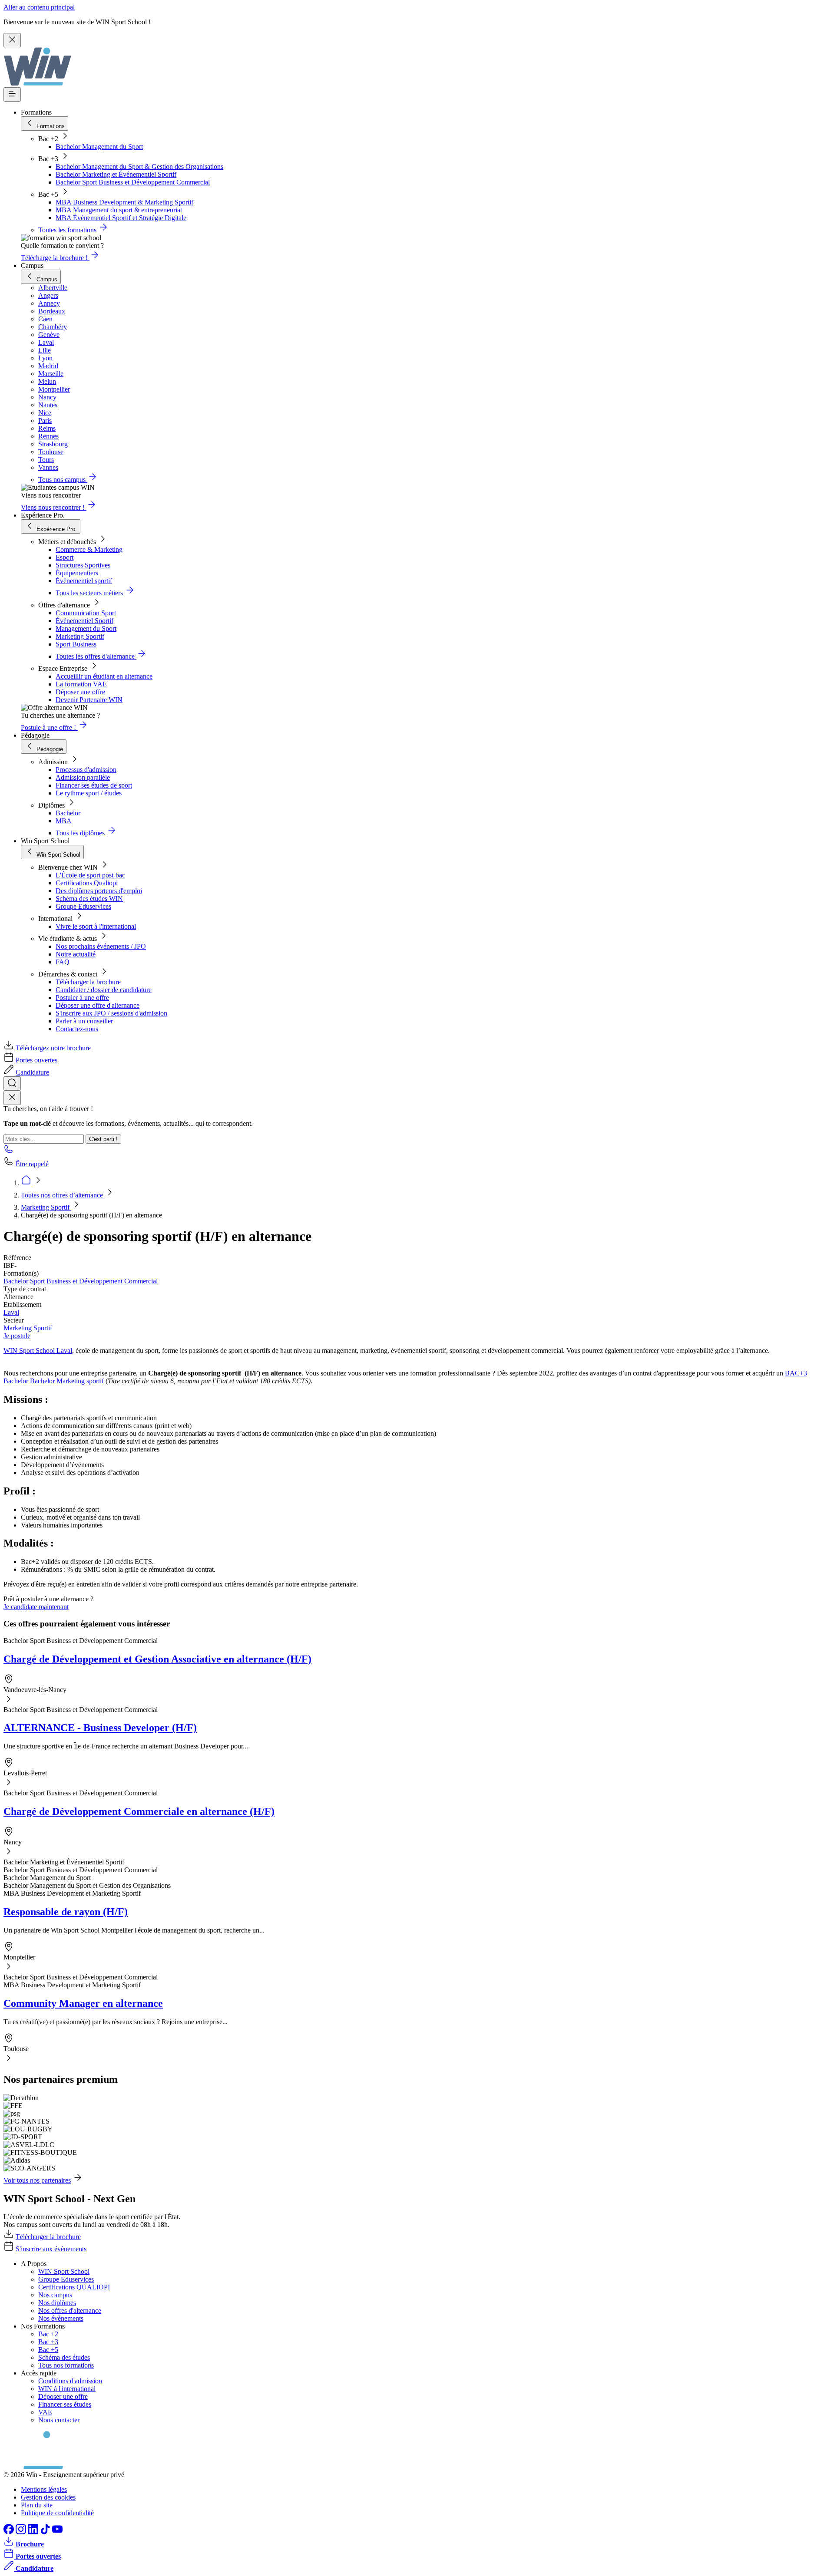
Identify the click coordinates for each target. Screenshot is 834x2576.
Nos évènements (61, 2318)
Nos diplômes (57, 2303)
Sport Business (76, 644)
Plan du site (37, 2505)
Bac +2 (48, 2334)
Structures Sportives (83, 565)
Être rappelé (32, 1164)
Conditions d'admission (70, 2381)
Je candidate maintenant (36, 1607)
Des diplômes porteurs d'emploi (99, 891)
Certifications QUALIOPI (74, 2287)
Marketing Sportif (80, 636)
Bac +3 (48, 2342)
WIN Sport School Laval (38, 1351)
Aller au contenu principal (39, 7)
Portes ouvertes (36, 1060)
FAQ (63, 962)
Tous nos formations (66, 2365)
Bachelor (68, 813)
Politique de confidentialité (57, 2513)
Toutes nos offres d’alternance (63, 1195)
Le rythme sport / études (89, 793)
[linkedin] (34, 2532)
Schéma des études (64, 2357)
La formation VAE (81, 684)
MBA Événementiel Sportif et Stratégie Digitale (121, 218)
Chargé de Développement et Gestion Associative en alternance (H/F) (157, 1659)
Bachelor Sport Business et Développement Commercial (133, 182)
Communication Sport (86, 613)
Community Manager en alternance (83, 2003)
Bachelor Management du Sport (99, 147)
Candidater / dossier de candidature (104, 990)
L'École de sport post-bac (90, 875)
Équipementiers (77, 573)
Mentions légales (44, 2489)
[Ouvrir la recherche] (12, 1084)
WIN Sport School (64, 2271)
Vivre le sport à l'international (96, 926)
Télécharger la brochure (88, 982)
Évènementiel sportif (84, 581)
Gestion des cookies (48, 2497)
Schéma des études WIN (89, 899)
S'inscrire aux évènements (51, 2249)
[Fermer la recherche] (12, 1098)
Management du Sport (86, 628)
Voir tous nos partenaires (37, 2180)
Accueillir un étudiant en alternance (104, 676)
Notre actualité (76, 954)
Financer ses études (65, 2404)
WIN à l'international (67, 2389)
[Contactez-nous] (9, 1152)
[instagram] (22, 2532)
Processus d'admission (86, 770)
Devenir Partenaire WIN (89, 700)
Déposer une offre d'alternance (98, 1005)
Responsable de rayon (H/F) (66, 1912)
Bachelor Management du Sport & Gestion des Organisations (139, 167)
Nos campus (55, 2295)
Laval (11, 1312)
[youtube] (57, 2532)
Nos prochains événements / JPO (101, 946)
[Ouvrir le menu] (12, 94)
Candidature (32, 1072)
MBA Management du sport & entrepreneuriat (119, 210)
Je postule (17, 1336)
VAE (45, 2412)
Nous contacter (59, 2420)
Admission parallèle (83, 777)
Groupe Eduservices (83, 906)
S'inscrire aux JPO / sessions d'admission (111, 1013)
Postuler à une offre (82, 998)
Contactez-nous (77, 1029)
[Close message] (12, 40)
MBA (64, 821)
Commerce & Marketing (89, 549)
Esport (65, 557)
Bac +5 (48, 2350)
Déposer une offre (80, 692)
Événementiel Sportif (84, 621)
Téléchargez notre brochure (53, 1048)
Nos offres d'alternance (70, 2310)
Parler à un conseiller (84, 1021)
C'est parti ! (103, 1139)
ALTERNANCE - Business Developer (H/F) (100, 1728)
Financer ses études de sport (94, 785)
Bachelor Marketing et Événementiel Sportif (116, 174)
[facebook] (10, 2532)
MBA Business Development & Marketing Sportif (124, 202)
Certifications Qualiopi (87, 883)
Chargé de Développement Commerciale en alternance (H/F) (139, 1811)
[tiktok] (46, 2532)
